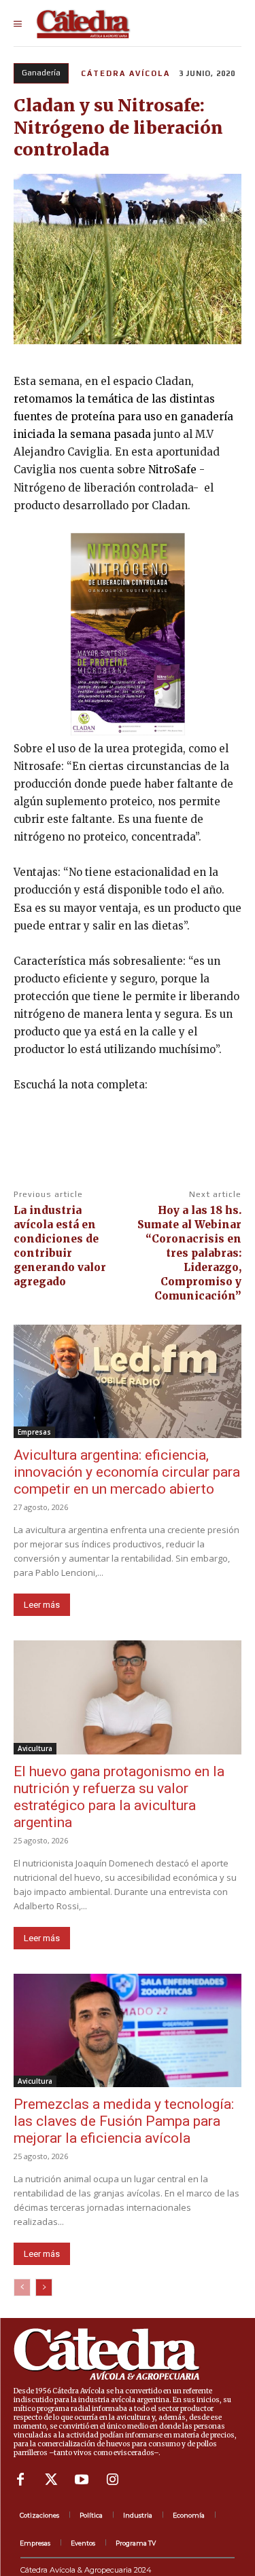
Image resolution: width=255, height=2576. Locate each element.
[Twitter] (51, 2480)
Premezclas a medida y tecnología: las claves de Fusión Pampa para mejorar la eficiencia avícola (124, 2121)
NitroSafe (172, 470)
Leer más (42, 1605)
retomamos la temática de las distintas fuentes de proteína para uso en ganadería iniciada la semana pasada (123, 417)
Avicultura (35, 1748)
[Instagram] (112, 2480)
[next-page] (44, 2287)
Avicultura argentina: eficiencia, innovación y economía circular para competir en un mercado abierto (127, 1472)
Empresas (34, 1432)
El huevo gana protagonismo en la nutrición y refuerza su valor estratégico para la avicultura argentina (119, 1797)
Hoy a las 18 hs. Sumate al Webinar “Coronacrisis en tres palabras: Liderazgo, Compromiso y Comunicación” (189, 1253)
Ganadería (41, 73)
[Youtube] (82, 2480)
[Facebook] (20, 2480)
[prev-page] (22, 2287)
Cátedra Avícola (125, 73)
